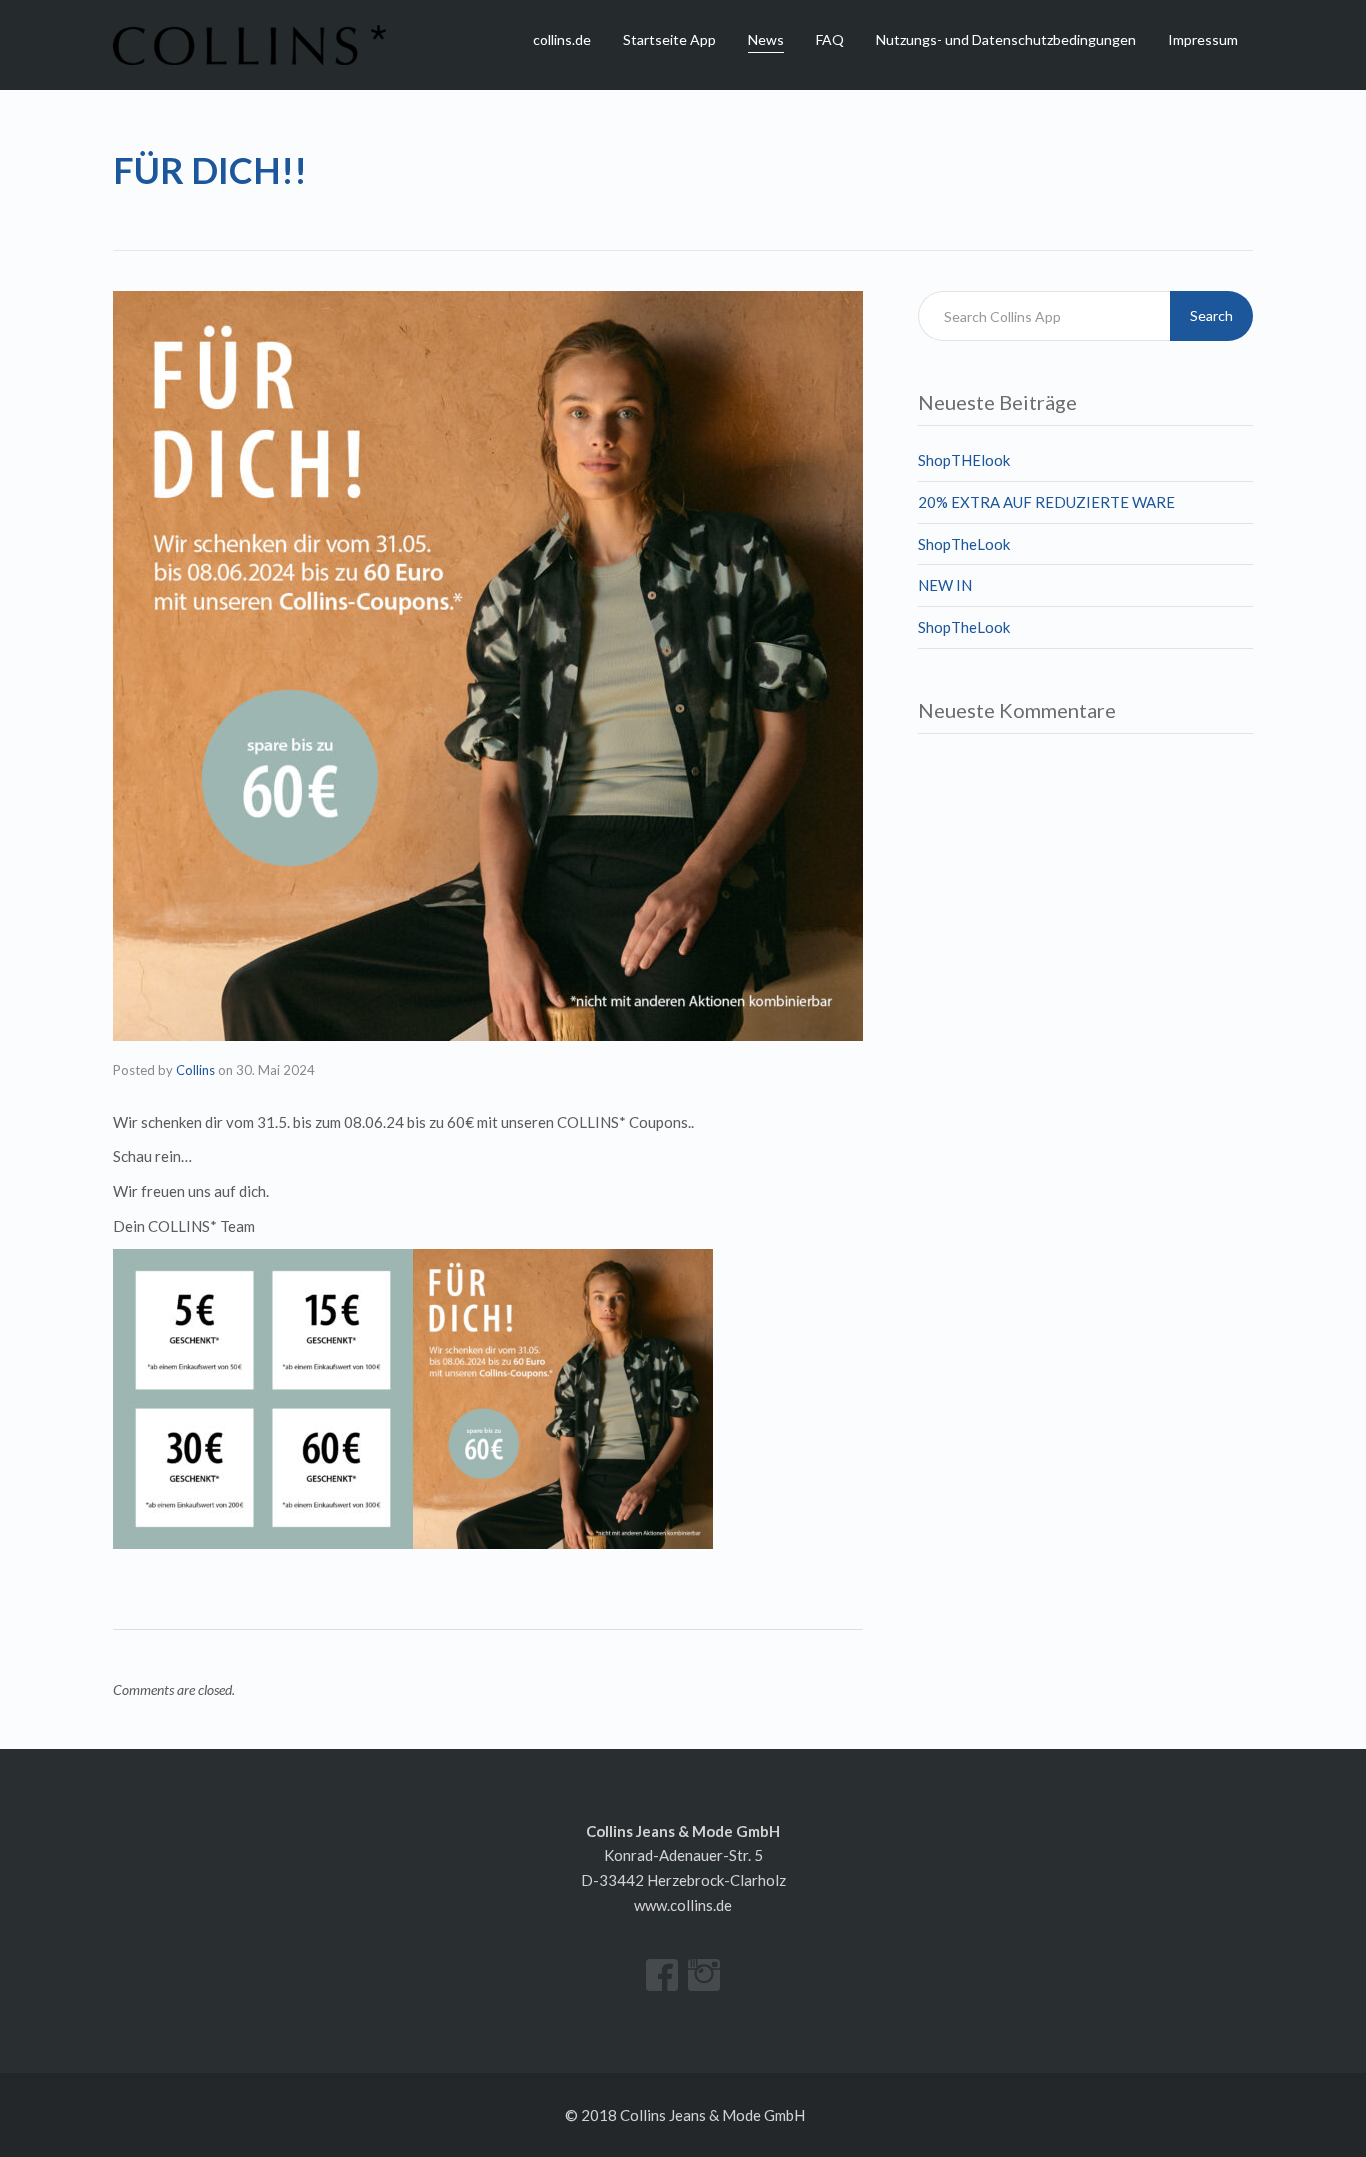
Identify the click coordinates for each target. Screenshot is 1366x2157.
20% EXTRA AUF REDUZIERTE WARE (1046, 502)
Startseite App (669, 39)
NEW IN (945, 585)
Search (1211, 315)
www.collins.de (683, 1905)
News (766, 39)
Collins (195, 1070)
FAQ (830, 39)
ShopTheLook (964, 544)
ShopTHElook (964, 460)
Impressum (1203, 39)
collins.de (562, 39)
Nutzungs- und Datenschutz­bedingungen (1006, 39)
